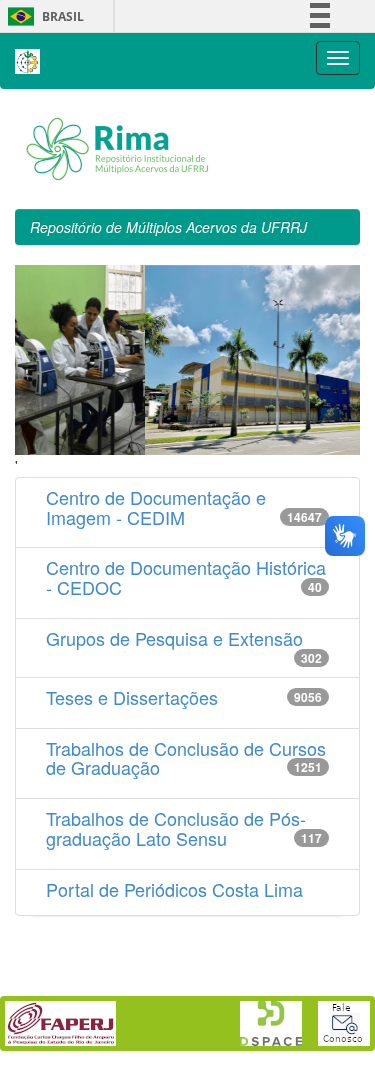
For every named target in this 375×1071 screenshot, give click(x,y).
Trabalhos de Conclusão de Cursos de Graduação (186, 758)
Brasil (42, 16)
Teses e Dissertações (132, 697)
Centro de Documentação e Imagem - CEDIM (156, 507)
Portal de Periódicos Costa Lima (174, 889)
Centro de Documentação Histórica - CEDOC (186, 577)
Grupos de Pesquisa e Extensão (174, 638)
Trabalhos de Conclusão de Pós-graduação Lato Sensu (176, 828)
